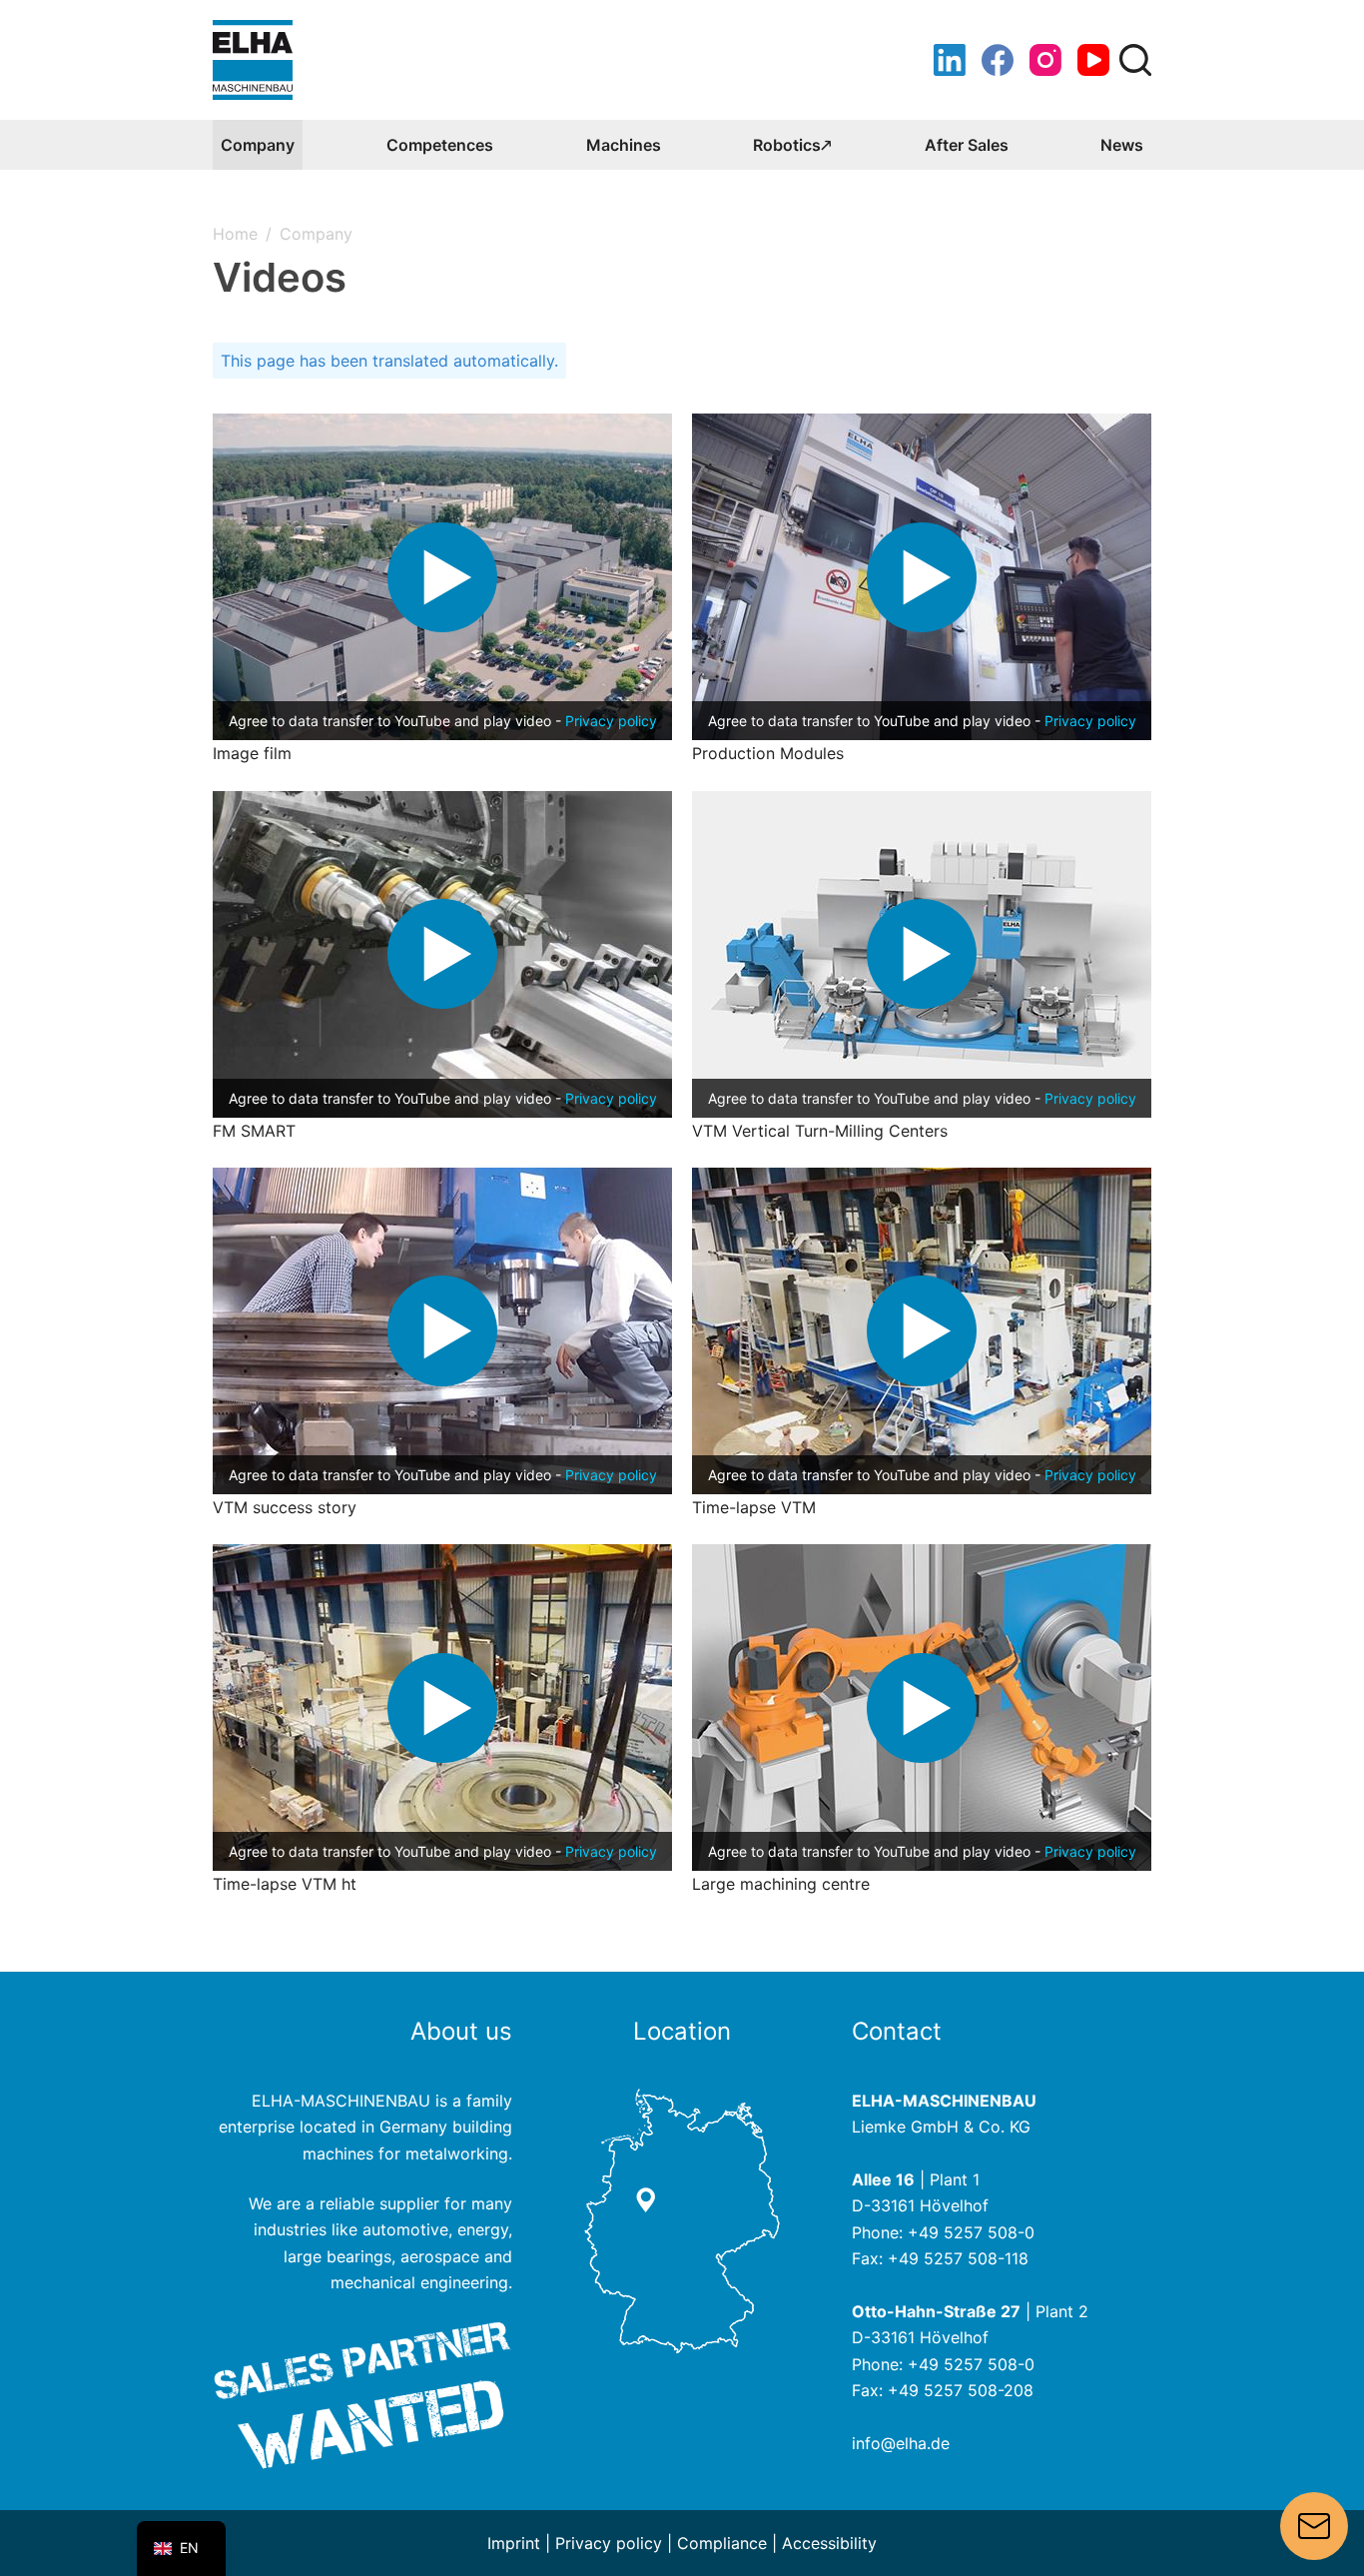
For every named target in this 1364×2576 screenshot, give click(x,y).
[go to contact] (682, 2219)
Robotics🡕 (792, 145)
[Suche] (1135, 60)
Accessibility (829, 2543)
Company (258, 145)
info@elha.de (901, 2443)
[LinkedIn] (950, 60)
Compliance (722, 2543)
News (1122, 145)
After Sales (967, 145)
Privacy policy (611, 721)
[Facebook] (998, 60)
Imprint (514, 2543)
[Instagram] (1045, 60)
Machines (624, 145)
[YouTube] (1093, 60)
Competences (440, 145)
